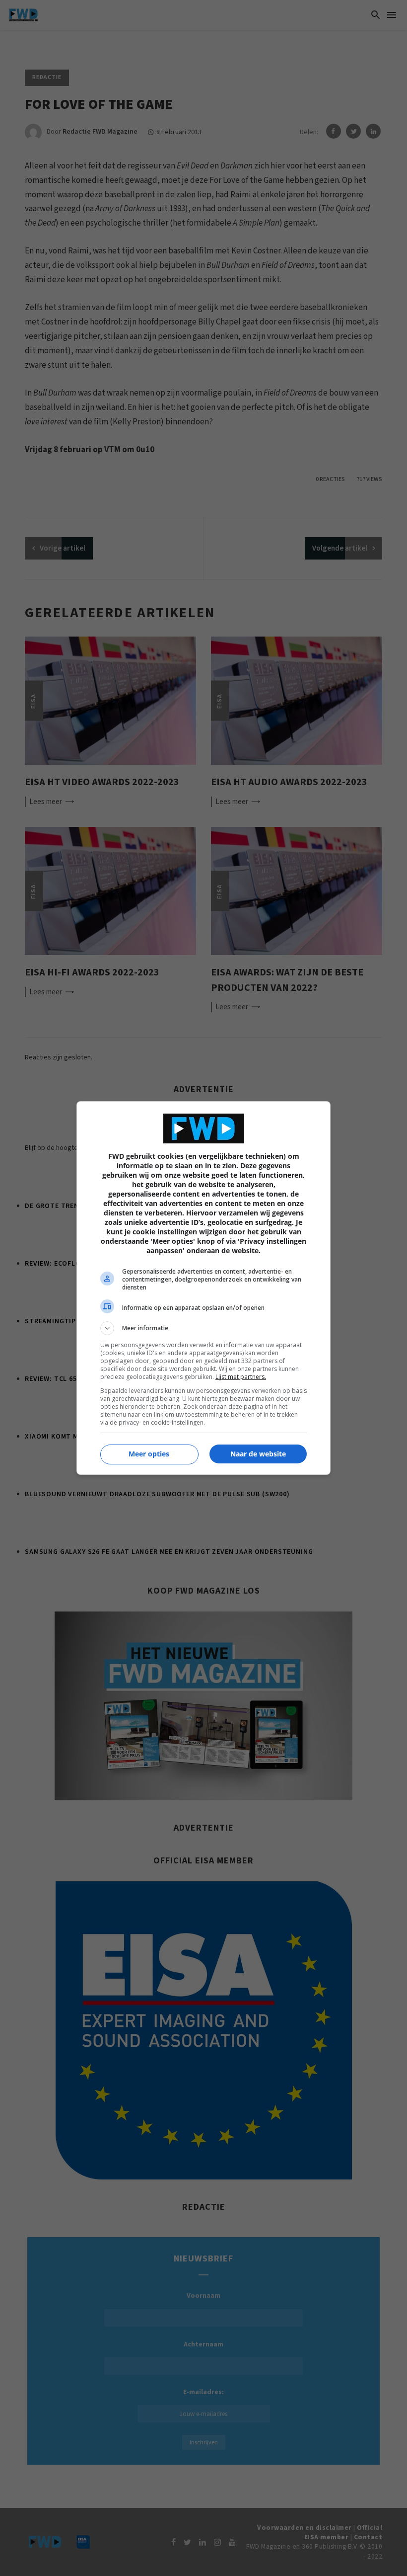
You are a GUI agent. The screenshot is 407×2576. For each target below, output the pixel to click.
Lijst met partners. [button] (241, 1377)
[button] (203, 1328)
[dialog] (203, 1288)
